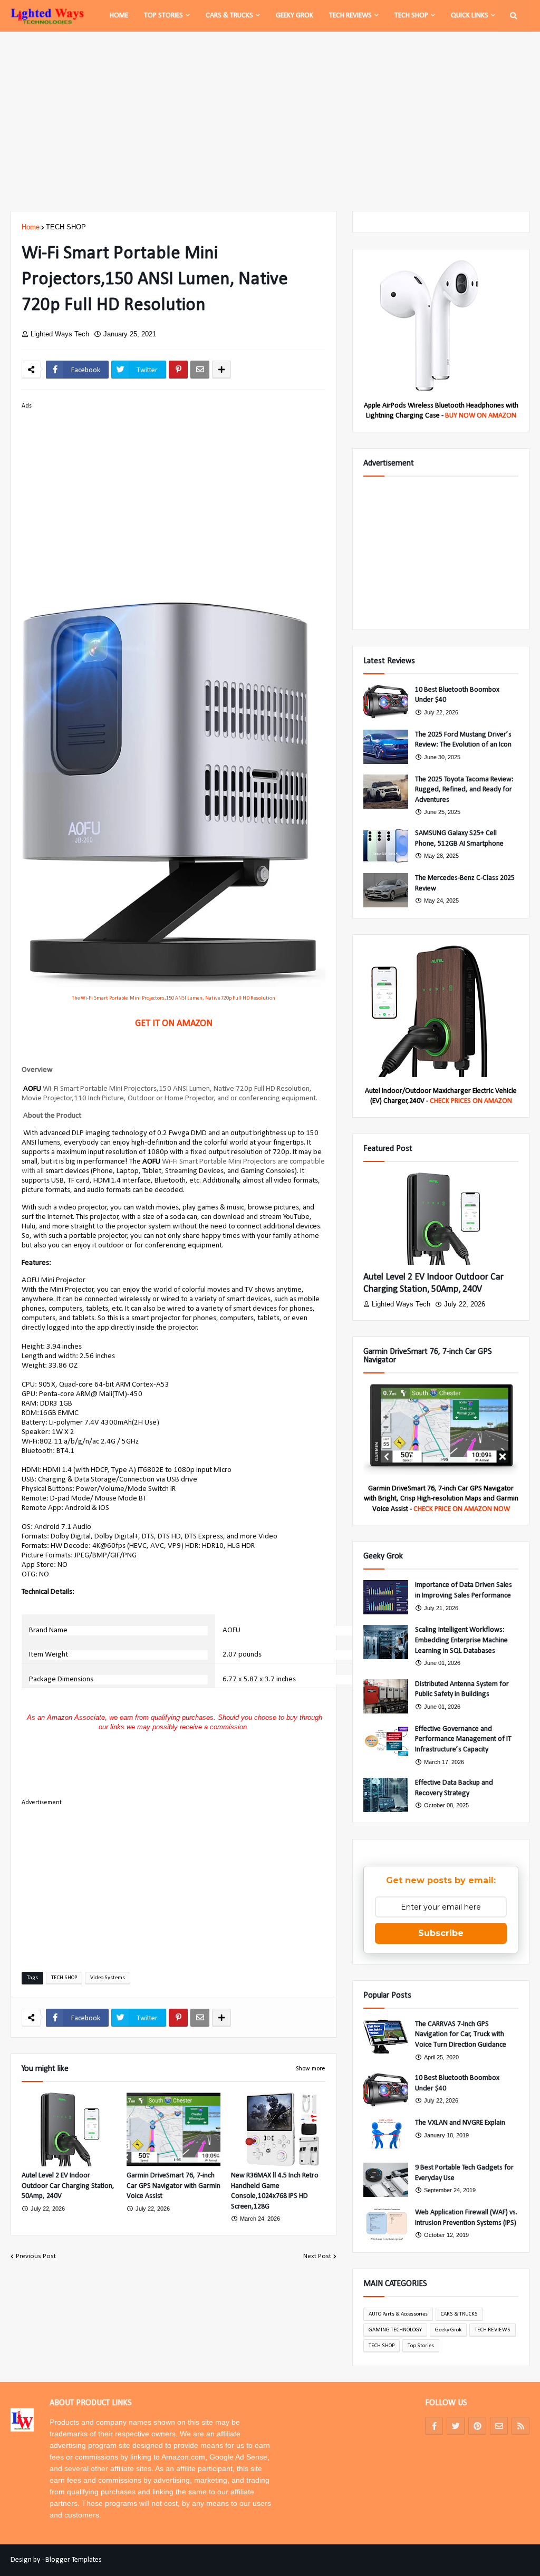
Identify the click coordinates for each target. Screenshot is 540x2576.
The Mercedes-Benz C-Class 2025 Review (465, 883)
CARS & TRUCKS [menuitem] (229, 16)
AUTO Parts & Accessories (398, 2314)
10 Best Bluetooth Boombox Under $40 (457, 695)
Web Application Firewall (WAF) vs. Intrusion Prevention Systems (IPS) (466, 2218)
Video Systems (108, 1978)
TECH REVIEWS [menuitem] (350, 16)
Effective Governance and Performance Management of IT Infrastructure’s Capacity (463, 1739)
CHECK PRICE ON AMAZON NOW (462, 1509)
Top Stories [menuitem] (163, 16)
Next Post (317, 2256)
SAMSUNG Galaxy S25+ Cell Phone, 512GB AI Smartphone (459, 839)
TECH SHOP (66, 227)
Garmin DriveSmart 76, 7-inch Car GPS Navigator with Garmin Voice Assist (173, 2186)
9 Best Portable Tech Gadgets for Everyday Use (464, 2173)
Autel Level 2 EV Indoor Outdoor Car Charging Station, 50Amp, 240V (68, 2186)
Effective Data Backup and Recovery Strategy (454, 1788)
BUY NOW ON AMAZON (481, 416)
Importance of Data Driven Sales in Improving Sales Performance (464, 1590)
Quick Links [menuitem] (470, 16)
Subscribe (441, 1933)
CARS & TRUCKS (459, 2314)
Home (31, 227)
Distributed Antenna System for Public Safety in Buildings (462, 1689)
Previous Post (36, 2256)
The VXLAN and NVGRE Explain (460, 2123)
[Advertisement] (270, 121)
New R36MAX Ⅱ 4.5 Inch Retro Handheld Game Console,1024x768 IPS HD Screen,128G (275, 2191)
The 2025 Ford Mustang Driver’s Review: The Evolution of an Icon (463, 740)
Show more (311, 2069)
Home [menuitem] (119, 16)
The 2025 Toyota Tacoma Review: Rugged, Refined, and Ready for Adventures (464, 790)
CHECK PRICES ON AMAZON (471, 1101)
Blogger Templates (74, 2560)
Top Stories (421, 2346)
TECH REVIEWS (493, 2330)
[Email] (200, 370)
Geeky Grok (448, 2330)
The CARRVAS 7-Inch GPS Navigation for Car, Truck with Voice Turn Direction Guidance (461, 2035)
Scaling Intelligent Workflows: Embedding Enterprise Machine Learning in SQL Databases (461, 1640)
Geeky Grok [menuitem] (295, 16)
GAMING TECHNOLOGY (395, 2330)
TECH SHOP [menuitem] (411, 16)
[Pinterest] (178, 370)
